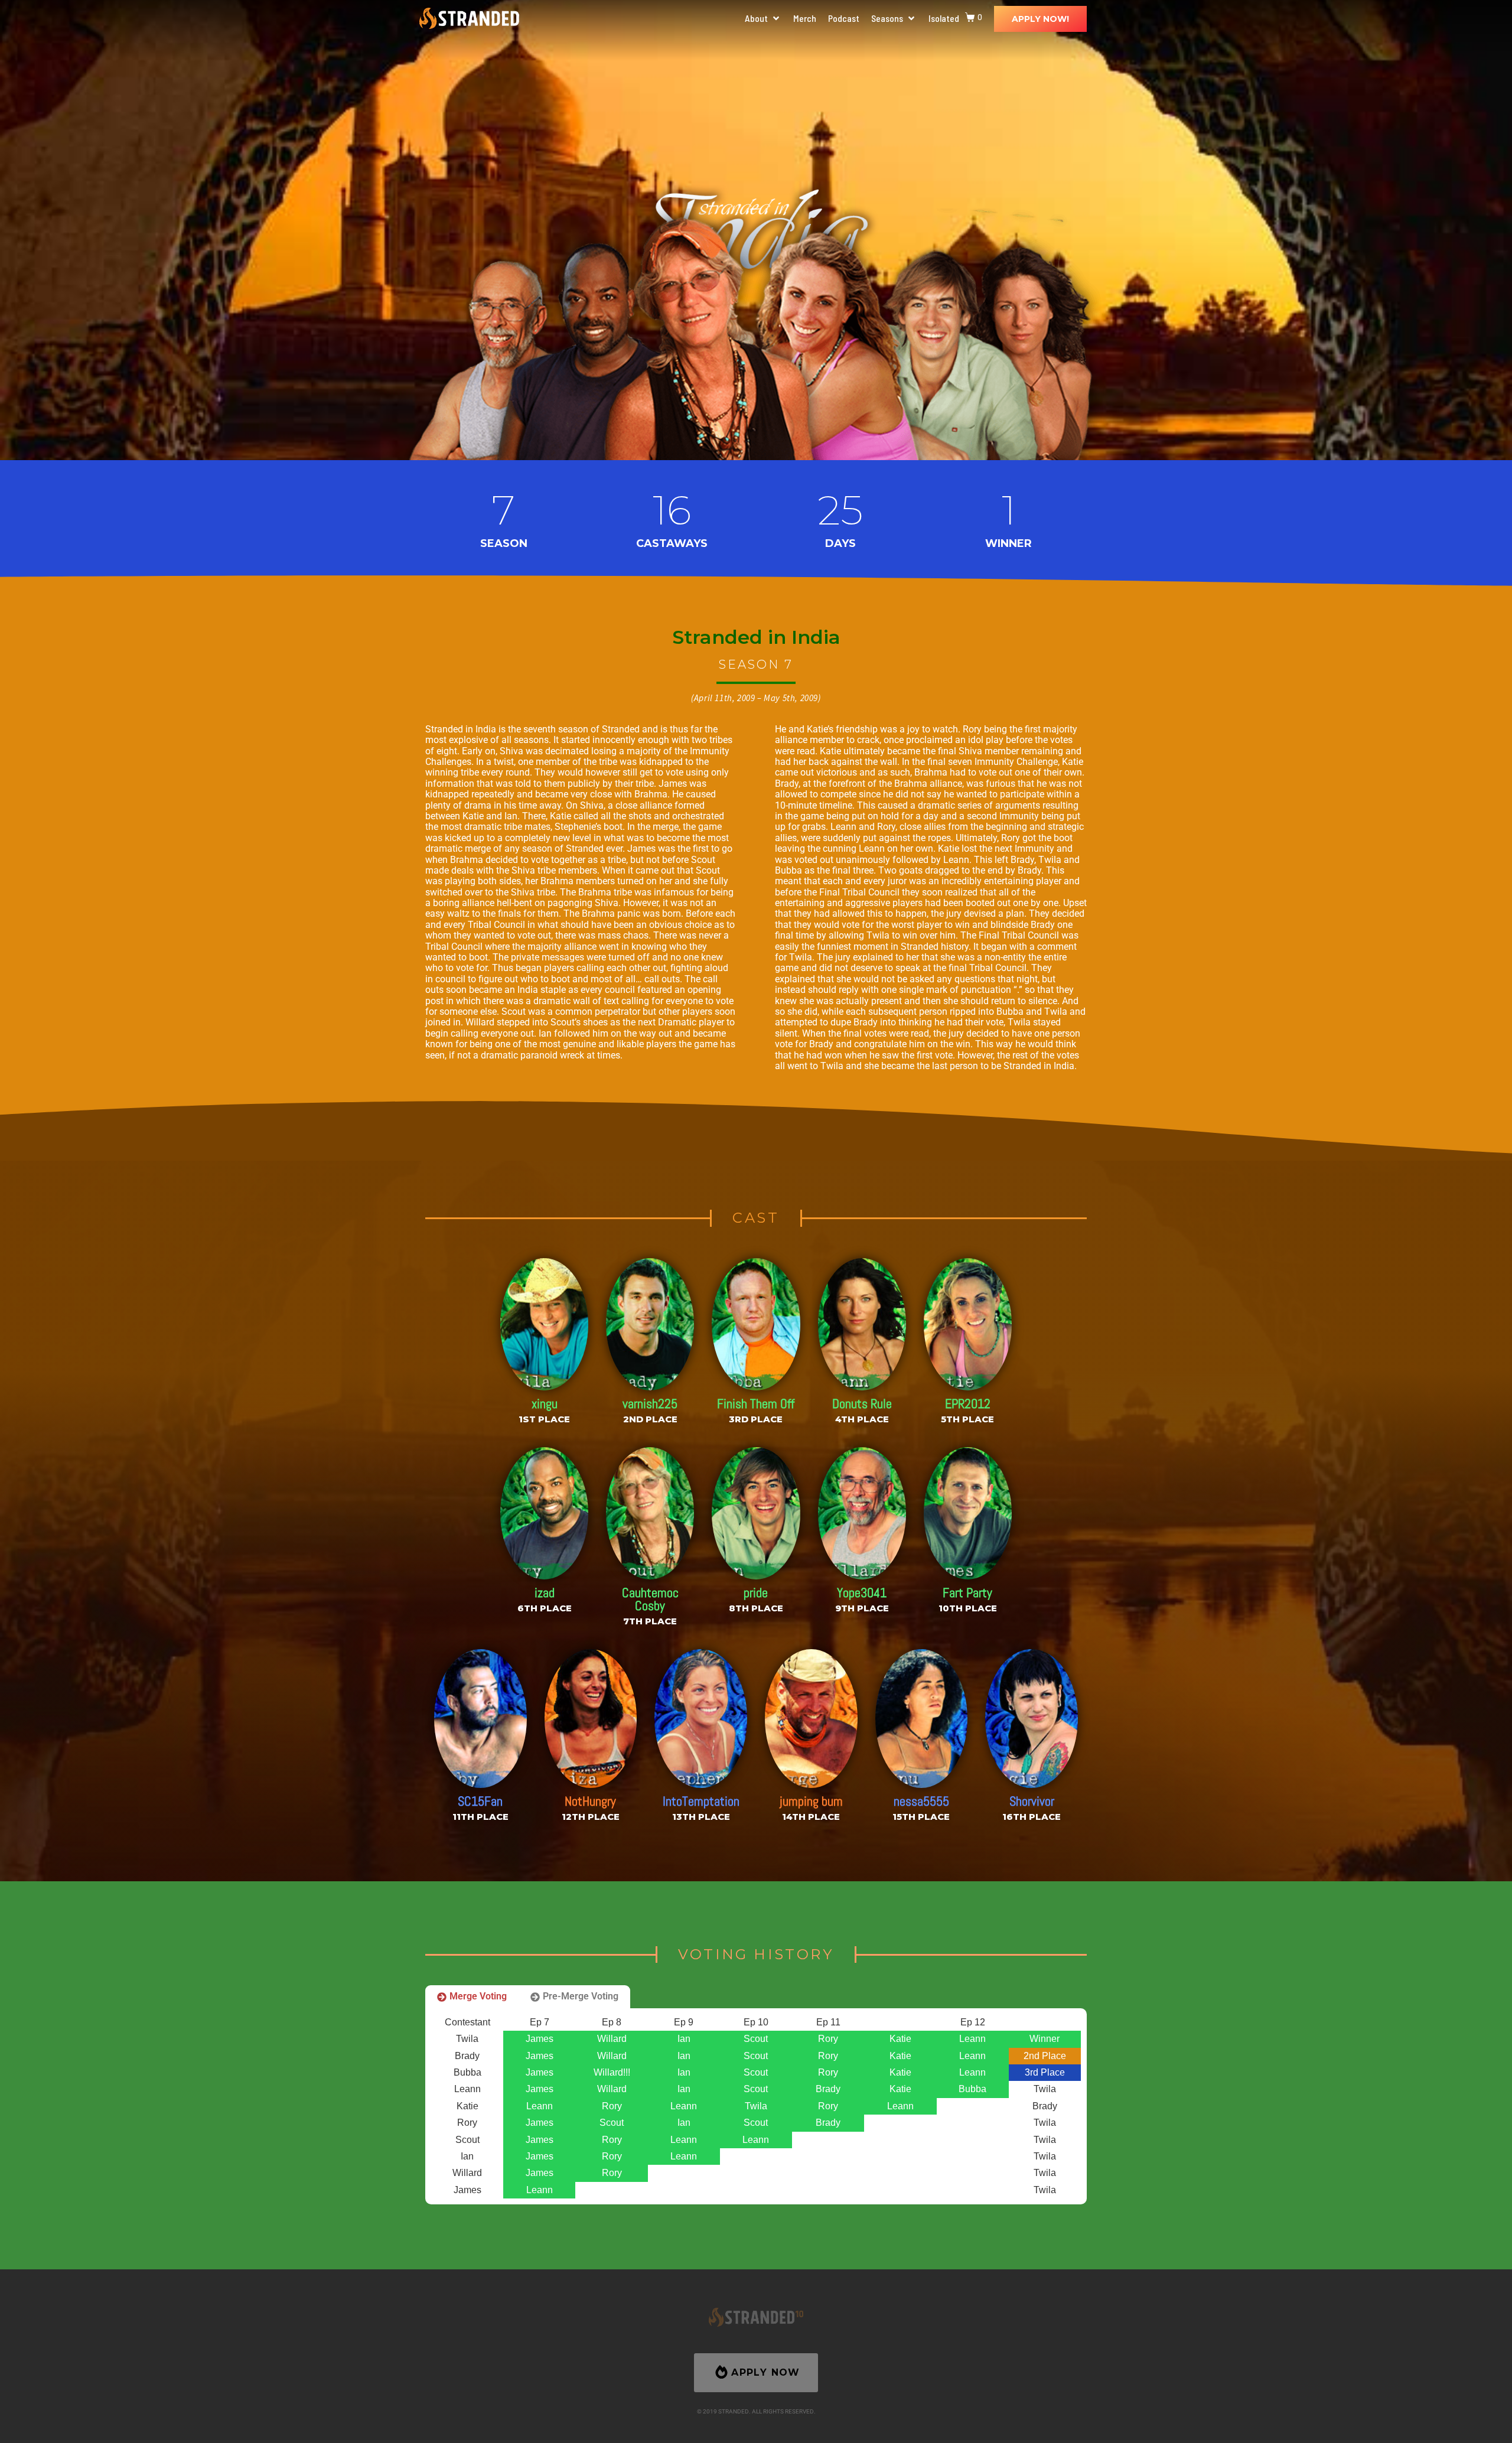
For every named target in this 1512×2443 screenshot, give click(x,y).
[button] (763, 18)
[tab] (472, 1996)
